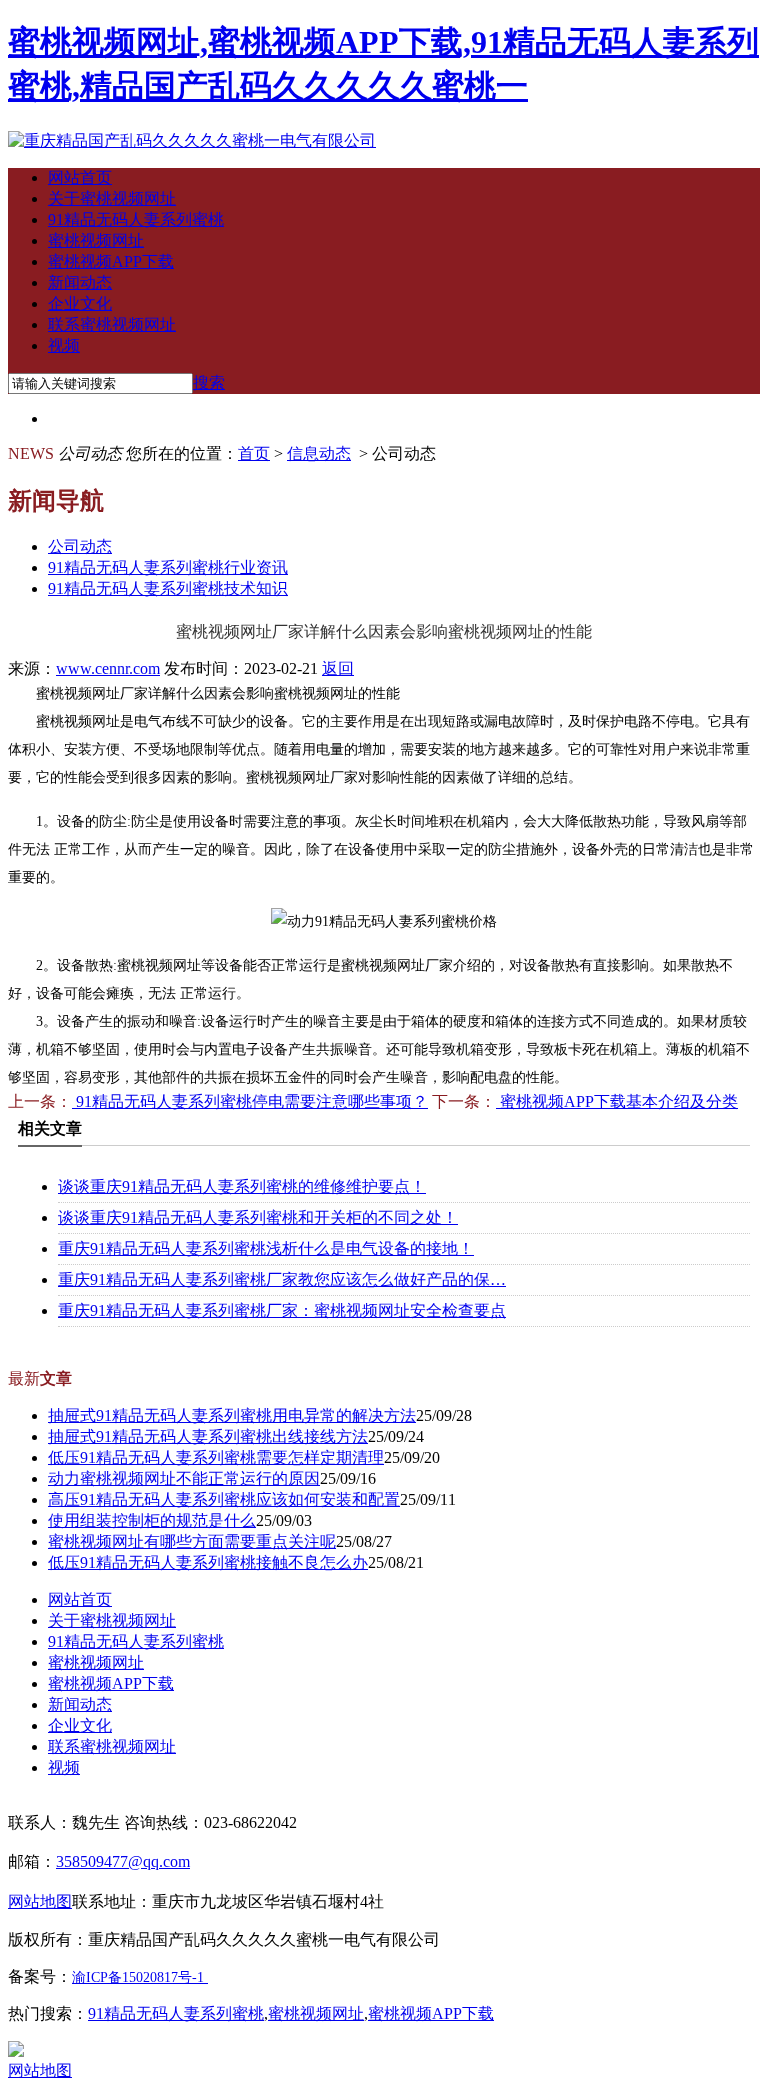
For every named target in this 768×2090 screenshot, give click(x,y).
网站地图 (40, 2070)
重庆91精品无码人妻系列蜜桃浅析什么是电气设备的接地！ (266, 1248)
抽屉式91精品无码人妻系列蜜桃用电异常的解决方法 (232, 1415)
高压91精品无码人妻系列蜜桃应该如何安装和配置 (224, 1499)
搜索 (209, 382)
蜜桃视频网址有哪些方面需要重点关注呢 (192, 1541)
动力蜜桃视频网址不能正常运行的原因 (184, 1478)
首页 (254, 453)
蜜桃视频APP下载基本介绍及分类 (617, 1101)
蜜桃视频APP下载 (111, 261)
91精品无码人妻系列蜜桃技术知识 (168, 588)
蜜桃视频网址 (96, 240)
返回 (338, 668)
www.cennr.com (108, 668)
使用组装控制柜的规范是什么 (152, 1520)
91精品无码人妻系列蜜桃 (136, 219)
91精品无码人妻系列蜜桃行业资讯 (168, 567)
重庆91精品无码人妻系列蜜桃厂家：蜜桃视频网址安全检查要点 (282, 1310)
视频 (64, 345)
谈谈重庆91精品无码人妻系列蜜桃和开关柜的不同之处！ (258, 1217)
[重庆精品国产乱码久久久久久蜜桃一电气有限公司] (192, 140)
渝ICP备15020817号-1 (138, 1977)
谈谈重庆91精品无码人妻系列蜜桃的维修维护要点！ (242, 1186)
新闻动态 (80, 282)
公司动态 (80, 546)
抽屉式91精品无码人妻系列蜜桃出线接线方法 (208, 1436)
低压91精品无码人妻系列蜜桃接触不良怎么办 (208, 1562)
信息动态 (319, 453)
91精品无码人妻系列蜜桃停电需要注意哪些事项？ (250, 1101)
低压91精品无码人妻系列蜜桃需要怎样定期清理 (216, 1457)
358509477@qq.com (123, 1861)
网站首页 (80, 177)
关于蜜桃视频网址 (112, 198)
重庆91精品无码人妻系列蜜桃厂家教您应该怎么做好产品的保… (282, 1279)
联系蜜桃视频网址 (112, 324)
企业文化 (80, 303)
